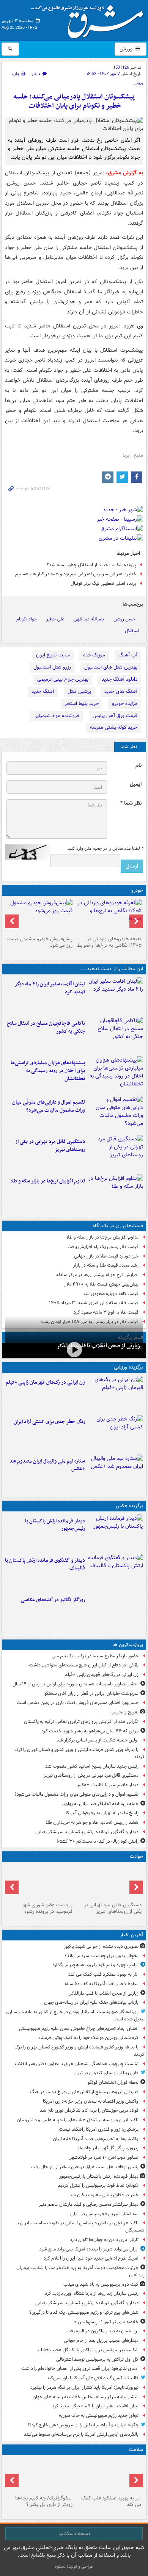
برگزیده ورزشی (128, 1367)
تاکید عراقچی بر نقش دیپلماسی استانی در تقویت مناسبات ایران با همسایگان (80, 2227)
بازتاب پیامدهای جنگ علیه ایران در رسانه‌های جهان (91, 2002)
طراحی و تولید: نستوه (74, 2566)
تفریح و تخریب (124, 1712)
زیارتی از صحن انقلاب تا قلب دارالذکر (98, 1346)
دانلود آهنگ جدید (120, 679)
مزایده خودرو (125, 704)
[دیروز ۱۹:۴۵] (116, 1035)
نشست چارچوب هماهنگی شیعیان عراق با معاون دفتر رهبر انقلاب (77, 2064)
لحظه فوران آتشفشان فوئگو (113, 2082)
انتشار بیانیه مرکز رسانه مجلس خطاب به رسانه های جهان (86, 2397)
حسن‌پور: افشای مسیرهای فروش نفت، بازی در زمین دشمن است (78, 1703)
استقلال (132, 631)
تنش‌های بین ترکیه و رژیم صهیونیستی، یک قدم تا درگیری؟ (84, 2312)
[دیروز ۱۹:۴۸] (116, 1572)
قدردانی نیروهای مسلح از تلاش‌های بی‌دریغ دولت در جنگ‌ (84, 2092)
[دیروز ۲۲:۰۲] (116, 1533)
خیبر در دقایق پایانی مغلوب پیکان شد (104, 2195)
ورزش (127, 49)
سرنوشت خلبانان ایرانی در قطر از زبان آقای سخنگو (91, 1694)
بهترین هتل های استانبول (111, 667)
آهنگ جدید (43, 691)
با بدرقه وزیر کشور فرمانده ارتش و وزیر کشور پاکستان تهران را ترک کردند (80, 1753)
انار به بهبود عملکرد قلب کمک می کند (103, 1974)
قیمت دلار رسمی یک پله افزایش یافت (103, 1247)
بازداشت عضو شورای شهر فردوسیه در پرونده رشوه (47, 1908)
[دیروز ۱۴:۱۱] (39, 1882)
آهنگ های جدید (121, 691)
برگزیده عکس (129, 1506)
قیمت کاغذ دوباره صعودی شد (111, 1294)
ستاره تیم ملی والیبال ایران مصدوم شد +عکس (47, 1465)
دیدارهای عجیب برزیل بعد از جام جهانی (101, 2340)
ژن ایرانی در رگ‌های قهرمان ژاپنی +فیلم (45, 1382)
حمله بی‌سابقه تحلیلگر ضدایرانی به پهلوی (100, 1804)
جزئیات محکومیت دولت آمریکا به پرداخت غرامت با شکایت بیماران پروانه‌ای (80, 2271)
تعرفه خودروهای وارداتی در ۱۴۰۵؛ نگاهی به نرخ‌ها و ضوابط (109, 942)
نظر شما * (131, 803)
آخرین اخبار (131, 1935)
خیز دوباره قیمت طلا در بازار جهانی (106, 1256)
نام (139, 765)
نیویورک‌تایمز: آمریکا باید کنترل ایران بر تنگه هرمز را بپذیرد (84, 2387)
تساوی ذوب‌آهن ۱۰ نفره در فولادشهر (104, 2157)
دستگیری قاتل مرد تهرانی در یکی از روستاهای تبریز (50, 1146)
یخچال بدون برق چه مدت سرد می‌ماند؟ (102, 1956)
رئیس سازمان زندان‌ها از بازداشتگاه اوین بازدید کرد (92, 2293)
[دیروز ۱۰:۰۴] (116, 1473)
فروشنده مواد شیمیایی (56, 716)
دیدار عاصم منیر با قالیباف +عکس (107, 1785)
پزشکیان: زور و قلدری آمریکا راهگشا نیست (99, 2129)
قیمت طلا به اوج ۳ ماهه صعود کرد (106, 1312)
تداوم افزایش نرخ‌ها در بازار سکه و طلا (48, 1181)
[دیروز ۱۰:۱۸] (116, 1433)
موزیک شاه (94, 655)
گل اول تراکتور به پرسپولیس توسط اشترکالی (97, 2359)
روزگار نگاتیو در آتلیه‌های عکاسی (53, 1600)
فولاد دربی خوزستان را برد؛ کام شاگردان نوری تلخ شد (89, 2110)
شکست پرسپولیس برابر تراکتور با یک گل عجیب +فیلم (88, 2350)
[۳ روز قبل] (109, 916)
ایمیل (136, 784)
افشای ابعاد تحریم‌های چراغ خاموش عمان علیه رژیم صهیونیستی (79, 2029)
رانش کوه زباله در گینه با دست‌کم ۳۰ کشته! (98, 1841)
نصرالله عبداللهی (89, 619)
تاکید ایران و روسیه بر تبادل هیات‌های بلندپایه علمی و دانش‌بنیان (78, 2120)
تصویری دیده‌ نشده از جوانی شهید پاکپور (101, 1946)
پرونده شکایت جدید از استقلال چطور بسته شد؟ (91, 565)
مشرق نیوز (90, 19)
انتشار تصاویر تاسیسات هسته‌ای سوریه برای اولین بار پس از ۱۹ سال (76, 1684)
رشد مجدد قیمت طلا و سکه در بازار (106, 1265)
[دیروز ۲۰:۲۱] (116, 996)
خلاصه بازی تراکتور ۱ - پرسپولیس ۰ (106, 2322)
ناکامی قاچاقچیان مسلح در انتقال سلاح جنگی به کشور (46, 1027)
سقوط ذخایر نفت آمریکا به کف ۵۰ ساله (102, 1984)
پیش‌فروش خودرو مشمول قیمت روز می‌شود (40, 942)
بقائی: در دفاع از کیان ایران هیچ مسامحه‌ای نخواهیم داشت (84, 1665)
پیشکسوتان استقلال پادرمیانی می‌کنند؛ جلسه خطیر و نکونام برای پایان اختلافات (74, 101)
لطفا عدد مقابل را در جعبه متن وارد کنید (105, 849)
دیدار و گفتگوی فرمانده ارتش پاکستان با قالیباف (45, 1564)
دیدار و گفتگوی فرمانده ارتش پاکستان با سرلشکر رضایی (87, 1832)
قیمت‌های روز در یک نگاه (118, 1226)
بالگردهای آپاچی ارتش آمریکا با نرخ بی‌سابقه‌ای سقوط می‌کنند (81, 2434)
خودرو (137, 890)
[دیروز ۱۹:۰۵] (116, 1611)
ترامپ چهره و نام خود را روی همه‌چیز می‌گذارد (95, 1965)
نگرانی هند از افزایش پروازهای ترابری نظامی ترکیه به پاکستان (81, 1722)
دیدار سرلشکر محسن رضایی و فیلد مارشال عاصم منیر (89, 2204)
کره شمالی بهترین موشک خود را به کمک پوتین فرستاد (88, 2038)
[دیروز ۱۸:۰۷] (116, 1114)
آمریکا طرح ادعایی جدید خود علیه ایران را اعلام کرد (91, 2258)
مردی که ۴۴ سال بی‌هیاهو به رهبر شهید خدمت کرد (90, 1731)
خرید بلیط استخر (82, 704)
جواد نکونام (27, 619)
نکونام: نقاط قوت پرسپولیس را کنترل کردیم (98, 2185)
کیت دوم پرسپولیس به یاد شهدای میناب (101, 2284)
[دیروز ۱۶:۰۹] (116, 1193)
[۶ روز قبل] (39, 916)
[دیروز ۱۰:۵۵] (116, 1394)
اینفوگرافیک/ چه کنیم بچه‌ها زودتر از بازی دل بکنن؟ (44, 2501)
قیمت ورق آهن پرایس (115, 716)
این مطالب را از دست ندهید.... (112, 969)
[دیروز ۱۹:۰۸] (116, 1074)
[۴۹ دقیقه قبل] (109, 2475)
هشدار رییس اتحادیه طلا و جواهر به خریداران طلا (92, 1822)
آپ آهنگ (128, 655)
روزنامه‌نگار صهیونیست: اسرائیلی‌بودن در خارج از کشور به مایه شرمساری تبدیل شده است (75, 2015)
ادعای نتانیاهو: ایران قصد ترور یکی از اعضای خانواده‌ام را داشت (80, 2369)
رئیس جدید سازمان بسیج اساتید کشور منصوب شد (92, 1766)
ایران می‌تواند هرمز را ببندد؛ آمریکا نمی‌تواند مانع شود (89, 2249)
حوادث (136, 1856)
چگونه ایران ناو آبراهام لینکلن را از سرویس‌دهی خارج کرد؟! (83, 2425)
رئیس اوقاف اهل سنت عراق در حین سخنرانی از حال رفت (85, 2167)
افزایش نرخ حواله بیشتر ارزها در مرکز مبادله (97, 1275)
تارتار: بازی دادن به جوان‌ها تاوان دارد (104, 2240)
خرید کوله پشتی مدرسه (114, 727)
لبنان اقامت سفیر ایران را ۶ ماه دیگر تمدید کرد (50, 988)
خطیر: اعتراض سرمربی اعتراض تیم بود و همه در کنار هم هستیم (76, 574)
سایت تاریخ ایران (53, 655)
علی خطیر (55, 619)
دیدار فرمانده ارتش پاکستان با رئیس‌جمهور (55, 1525)
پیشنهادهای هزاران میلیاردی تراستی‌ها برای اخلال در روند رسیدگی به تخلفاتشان (48, 1071)
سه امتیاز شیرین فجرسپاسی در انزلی (104, 2214)
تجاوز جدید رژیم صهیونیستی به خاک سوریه (99, 2415)
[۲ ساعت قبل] (74, 1350)
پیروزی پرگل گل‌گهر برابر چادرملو (108, 2148)
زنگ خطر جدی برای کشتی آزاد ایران (49, 1422)
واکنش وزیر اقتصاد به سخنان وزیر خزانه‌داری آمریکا (91, 2101)
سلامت (136, 2450)
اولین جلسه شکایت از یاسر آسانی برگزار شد (98, 1740)
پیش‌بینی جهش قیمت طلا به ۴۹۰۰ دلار (102, 1284)
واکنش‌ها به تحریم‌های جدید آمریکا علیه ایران (96, 2139)
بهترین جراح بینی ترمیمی (63, 679)
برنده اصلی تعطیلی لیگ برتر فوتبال (103, 583)
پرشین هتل (79, 691)
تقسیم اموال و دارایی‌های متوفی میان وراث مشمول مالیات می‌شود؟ (49, 1106)
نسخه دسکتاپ (74, 2534)
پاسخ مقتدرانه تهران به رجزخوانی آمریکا (102, 1813)
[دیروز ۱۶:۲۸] (116, 1153)
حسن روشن (124, 619)
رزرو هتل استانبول (52, 667)
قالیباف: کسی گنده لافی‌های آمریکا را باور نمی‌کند (93, 2378)
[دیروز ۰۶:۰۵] (39, 2475)
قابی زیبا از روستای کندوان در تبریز (106, 2073)
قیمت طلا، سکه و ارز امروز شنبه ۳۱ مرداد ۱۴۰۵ (94, 1303)
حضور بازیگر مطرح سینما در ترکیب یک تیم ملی (95, 1656)
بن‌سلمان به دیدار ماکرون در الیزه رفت (102, 2331)
